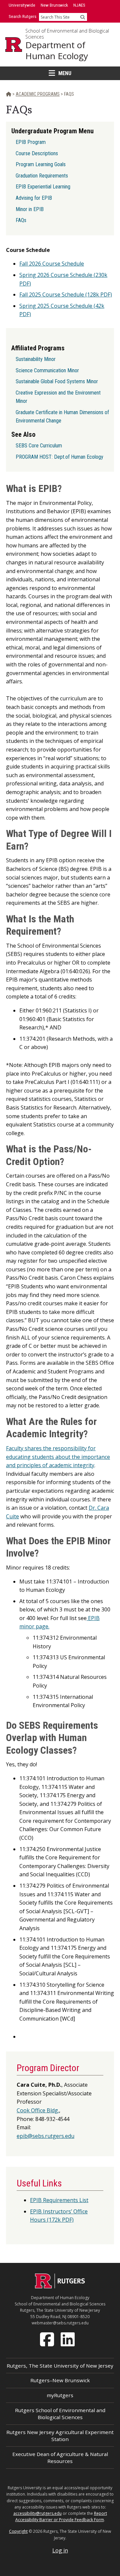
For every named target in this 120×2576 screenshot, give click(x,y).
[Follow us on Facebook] (48, 2339)
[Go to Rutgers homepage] (60, 2286)
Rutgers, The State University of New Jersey (60, 2366)
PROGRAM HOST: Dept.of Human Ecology (59, 457)
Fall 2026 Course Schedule (52, 264)
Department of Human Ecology (57, 50)
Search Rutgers (22, 16)
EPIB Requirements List (59, 2200)
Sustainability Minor (36, 359)
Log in (60, 2550)
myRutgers (60, 2395)
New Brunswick (54, 5)
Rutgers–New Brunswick (60, 2380)
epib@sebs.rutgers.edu (45, 2136)
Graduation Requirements (42, 176)
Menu (65, 73)
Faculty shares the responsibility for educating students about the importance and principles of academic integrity (58, 1457)
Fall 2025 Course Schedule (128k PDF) (66, 294)
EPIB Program (31, 142)
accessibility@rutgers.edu (37, 2513)
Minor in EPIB (30, 209)
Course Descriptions (37, 153)
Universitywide (22, 5)
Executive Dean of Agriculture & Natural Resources (60, 2458)
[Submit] (83, 17)
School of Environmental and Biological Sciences (67, 34)
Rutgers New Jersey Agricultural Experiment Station (60, 2436)
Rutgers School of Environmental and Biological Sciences (60, 2414)
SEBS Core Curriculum (39, 446)
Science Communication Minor (47, 370)
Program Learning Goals (41, 164)
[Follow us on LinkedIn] (68, 2339)
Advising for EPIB (34, 198)
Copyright (18, 2531)
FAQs (21, 220)
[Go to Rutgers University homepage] (14, 45)
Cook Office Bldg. (38, 2110)
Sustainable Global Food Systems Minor (57, 381)
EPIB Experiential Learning (43, 187)
